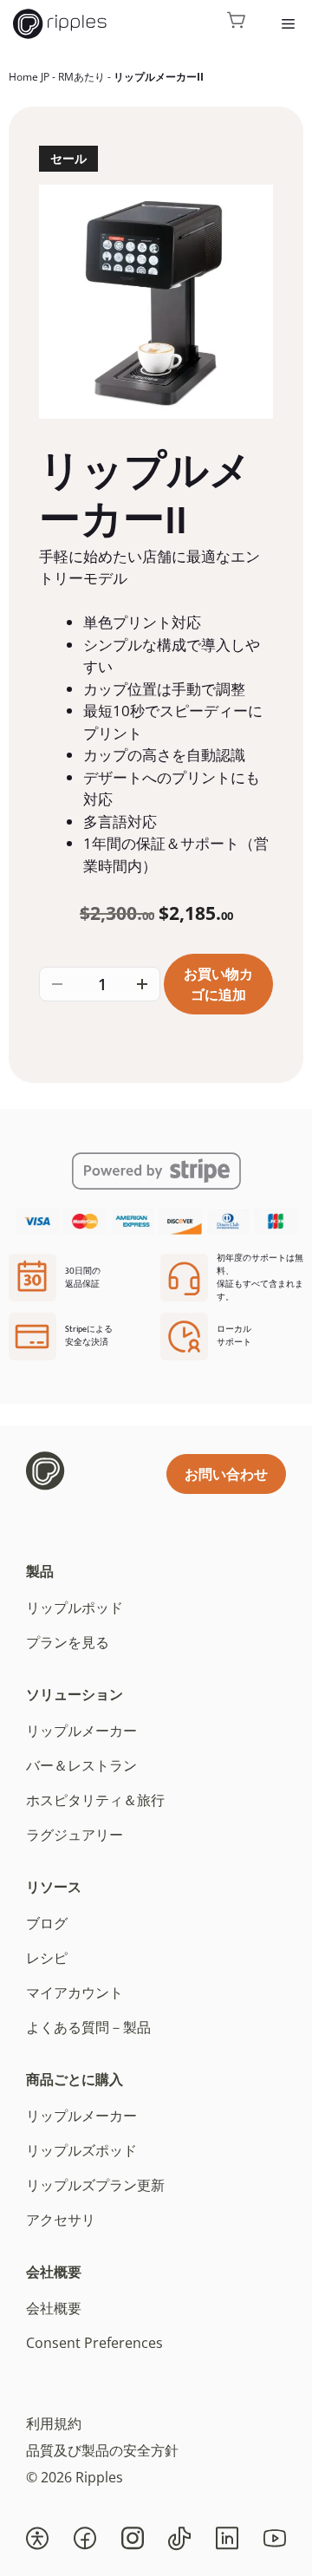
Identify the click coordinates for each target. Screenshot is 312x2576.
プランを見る (68, 1642)
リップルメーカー (81, 1731)
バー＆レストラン (81, 1765)
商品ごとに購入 (75, 2079)
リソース (54, 1887)
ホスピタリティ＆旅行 (95, 1800)
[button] (37, 2539)
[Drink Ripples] (60, 24)
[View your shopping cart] (237, 24)
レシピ (47, 1958)
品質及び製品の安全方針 (102, 2450)
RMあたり (81, 77)
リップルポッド (75, 1608)
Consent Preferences (94, 2343)
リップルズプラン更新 (95, 2185)
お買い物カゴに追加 (218, 984)
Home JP (29, 77)
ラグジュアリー (75, 1835)
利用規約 (54, 2423)
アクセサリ (61, 2220)
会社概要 (54, 2272)
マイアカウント (75, 1992)
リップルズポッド (81, 2150)
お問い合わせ (226, 1474)
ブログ (47, 1923)
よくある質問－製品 (88, 2027)
